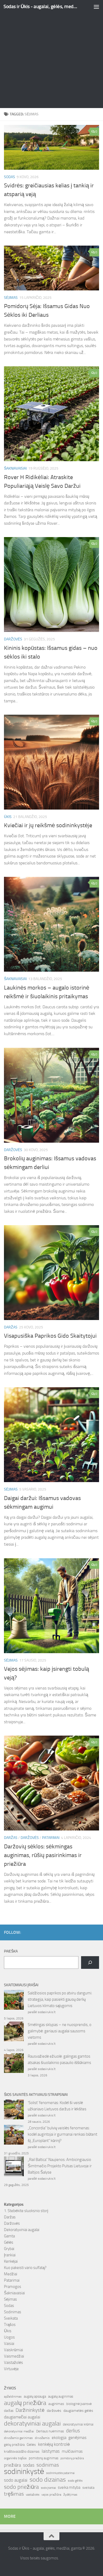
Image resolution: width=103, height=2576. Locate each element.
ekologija (59, 2438)
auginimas (56, 2404)
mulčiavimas (72, 2451)
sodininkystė (24, 2472)
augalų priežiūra (25, 2403)
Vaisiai (9, 2344)
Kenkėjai (11, 2261)
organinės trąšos (15, 2458)
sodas (29, 2465)
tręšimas (14, 2494)
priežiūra (12, 2465)
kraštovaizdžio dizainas (22, 2451)
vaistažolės (33, 2495)
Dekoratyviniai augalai (22, 2230)
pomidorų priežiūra (72, 2458)
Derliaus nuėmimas (50, 2431)
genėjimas (77, 2438)
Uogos (9, 2337)
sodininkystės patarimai (60, 2473)
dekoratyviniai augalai (32, 2423)
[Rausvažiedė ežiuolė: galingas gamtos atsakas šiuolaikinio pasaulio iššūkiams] (14, 2064)
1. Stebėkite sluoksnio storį (26, 2211)
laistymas (51, 2451)
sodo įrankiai (48, 2488)
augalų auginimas (61, 2396)
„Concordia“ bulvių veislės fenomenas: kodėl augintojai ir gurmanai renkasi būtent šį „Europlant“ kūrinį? (62, 2134)
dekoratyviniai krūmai (78, 2424)
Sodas (10, 177)
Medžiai (11, 2274)
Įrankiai (10, 2255)
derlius (73, 2431)
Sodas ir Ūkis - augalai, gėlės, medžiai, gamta (41, 6)
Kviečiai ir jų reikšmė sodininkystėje (48, 825)
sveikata (88, 2487)
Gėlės (9, 2242)
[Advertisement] (51, 54)
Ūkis (8, 817)
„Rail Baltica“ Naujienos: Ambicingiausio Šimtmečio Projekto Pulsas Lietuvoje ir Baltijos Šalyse (60, 2166)
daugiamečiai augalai (22, 2417)
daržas (9, 2411)
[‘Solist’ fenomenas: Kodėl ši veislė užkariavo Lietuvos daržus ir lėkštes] (14, 2110)
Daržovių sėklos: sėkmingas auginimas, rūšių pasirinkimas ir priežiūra (43, 1855)
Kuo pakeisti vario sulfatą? (25, 2268)
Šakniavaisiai (15, 468)
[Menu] (96, 7)
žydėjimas (70, 2495)
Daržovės (13, 639)
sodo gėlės (75, 2481)
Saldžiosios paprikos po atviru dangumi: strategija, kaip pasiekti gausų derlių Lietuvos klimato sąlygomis (60, 1999)
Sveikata (11, 2318)
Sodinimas (13, 2312)
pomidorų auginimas (44, 2458)
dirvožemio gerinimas (18, 2438)
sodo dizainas (48, 2480)
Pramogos (13, 2287)
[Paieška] (90, 1963)
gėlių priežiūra (14, 2445)
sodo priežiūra (21, 2487)
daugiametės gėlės (78, 2411)
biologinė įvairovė (79, 2404)
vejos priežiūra (51, 2495)
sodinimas (48, 2465)
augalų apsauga (35, 2396)
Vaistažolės (13, 2363)
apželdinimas (13, 2397)
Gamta (9, 2236)
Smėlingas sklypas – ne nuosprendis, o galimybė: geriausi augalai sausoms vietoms (60, 2031)
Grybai (9, 2249)
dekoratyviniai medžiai (19, 2431)
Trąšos (10, 2325)
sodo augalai (16, 2480)
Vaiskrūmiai (13, 2350)
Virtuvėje (11, 2369)
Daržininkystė (30, 2410)
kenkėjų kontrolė (54, 2444)
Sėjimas (11, 298)
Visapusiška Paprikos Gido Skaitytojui (50, 1336)
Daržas (11, 1327)
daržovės (54, 2411)
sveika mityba (69, 2487)
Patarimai (51, 1838)
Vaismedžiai (14, 2356)
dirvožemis (42, 2438)
